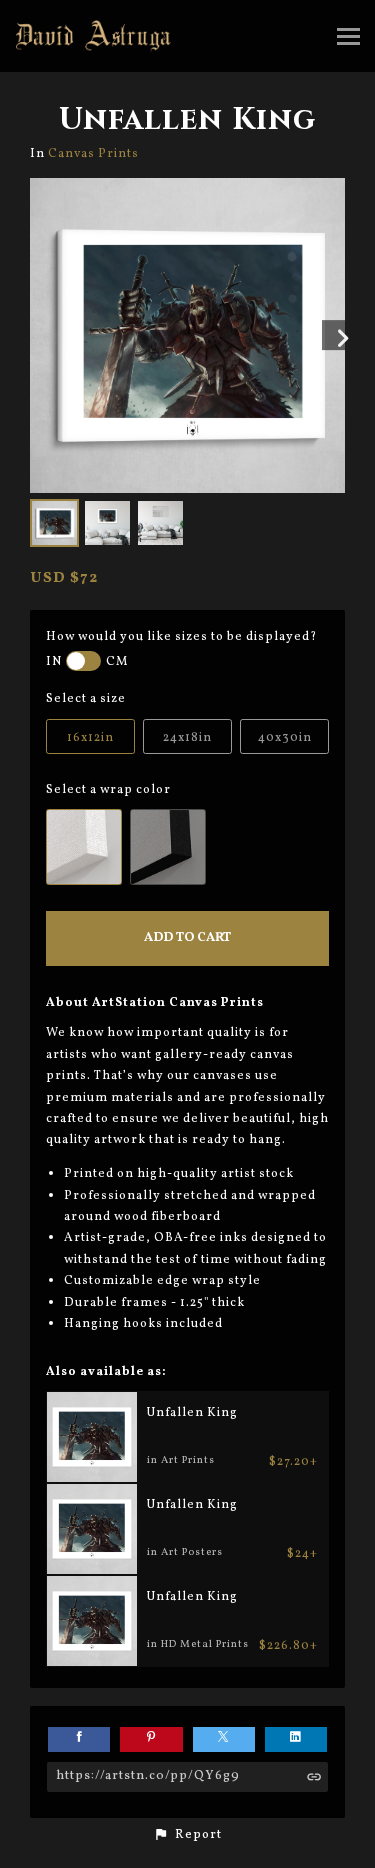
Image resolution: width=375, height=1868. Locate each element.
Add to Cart (187, 938)
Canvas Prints (93, 153)
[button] (187, 1835)
